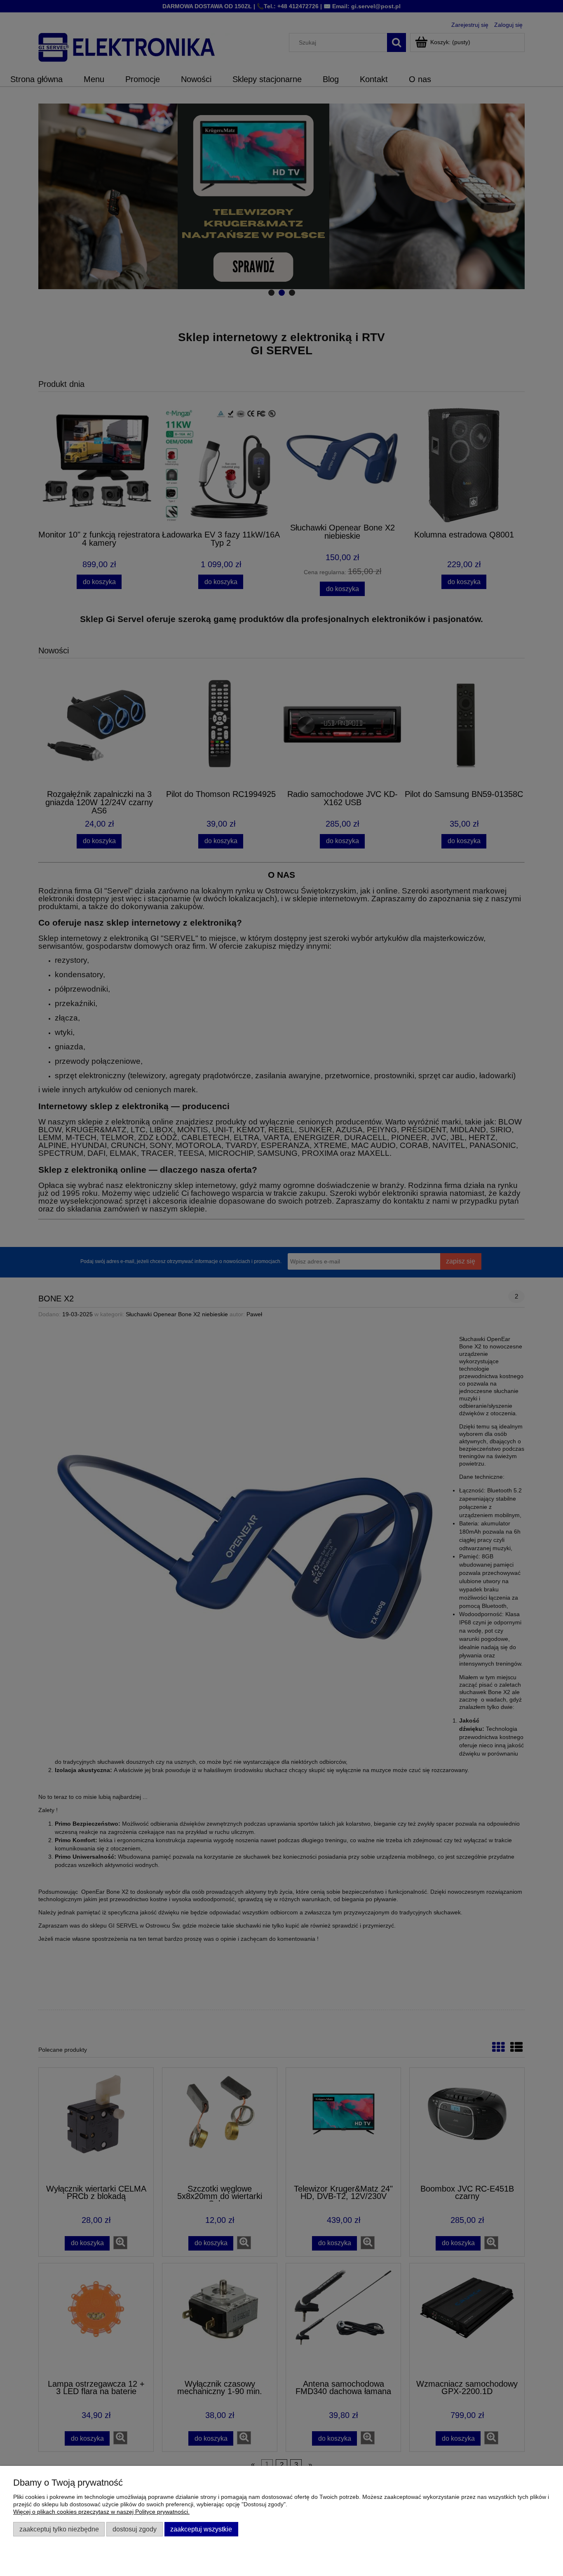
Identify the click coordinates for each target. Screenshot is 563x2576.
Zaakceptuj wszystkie (201, 2529)
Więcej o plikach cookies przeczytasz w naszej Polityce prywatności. (101, 2512)
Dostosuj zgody (135, 2529)
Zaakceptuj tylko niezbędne (59, 2529)
